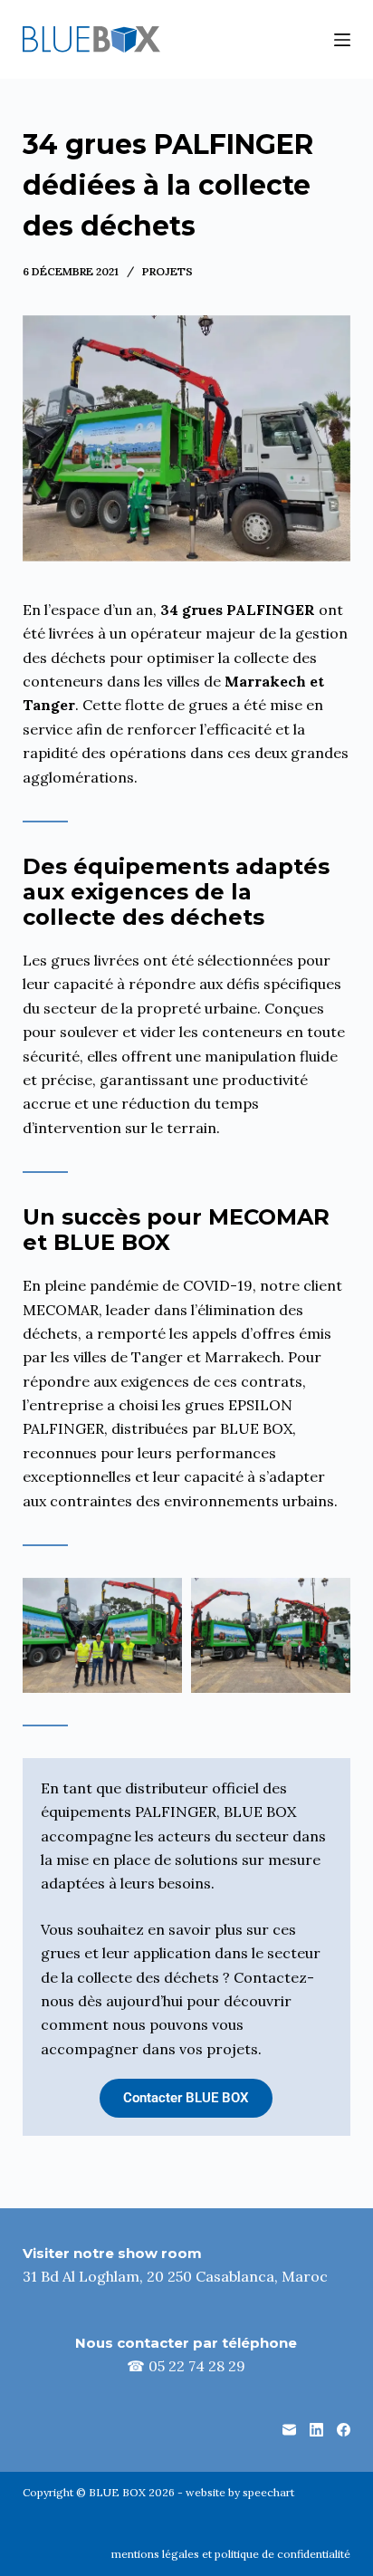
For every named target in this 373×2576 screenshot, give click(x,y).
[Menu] (342, 40)
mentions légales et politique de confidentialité (231, 2554)
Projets (167, 271)
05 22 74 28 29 (197, 2366)
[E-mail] (289, 2430)
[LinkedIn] (316, 2430)
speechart (268, 2492)
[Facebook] (344, 2430)
